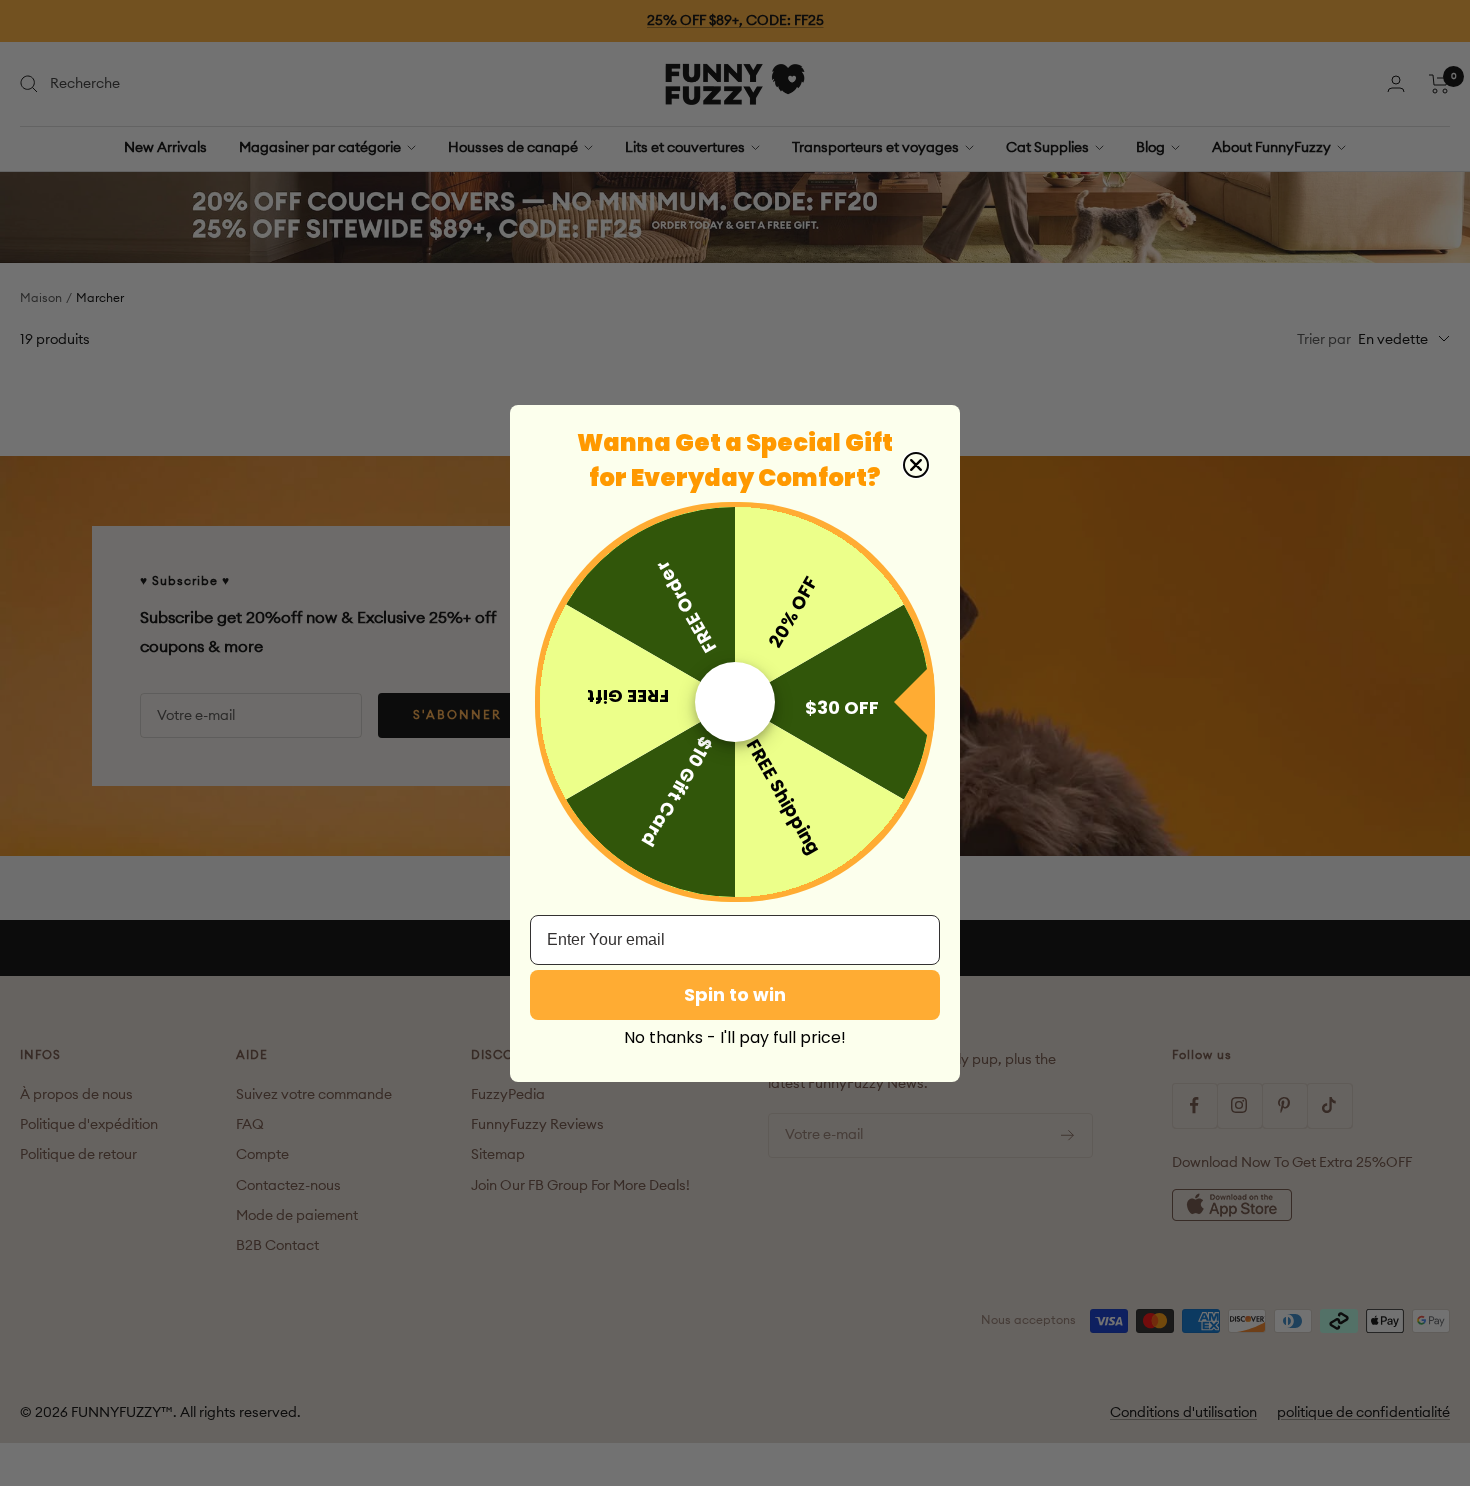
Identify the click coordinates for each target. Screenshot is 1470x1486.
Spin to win (735, 994)
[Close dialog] (916, 465)
